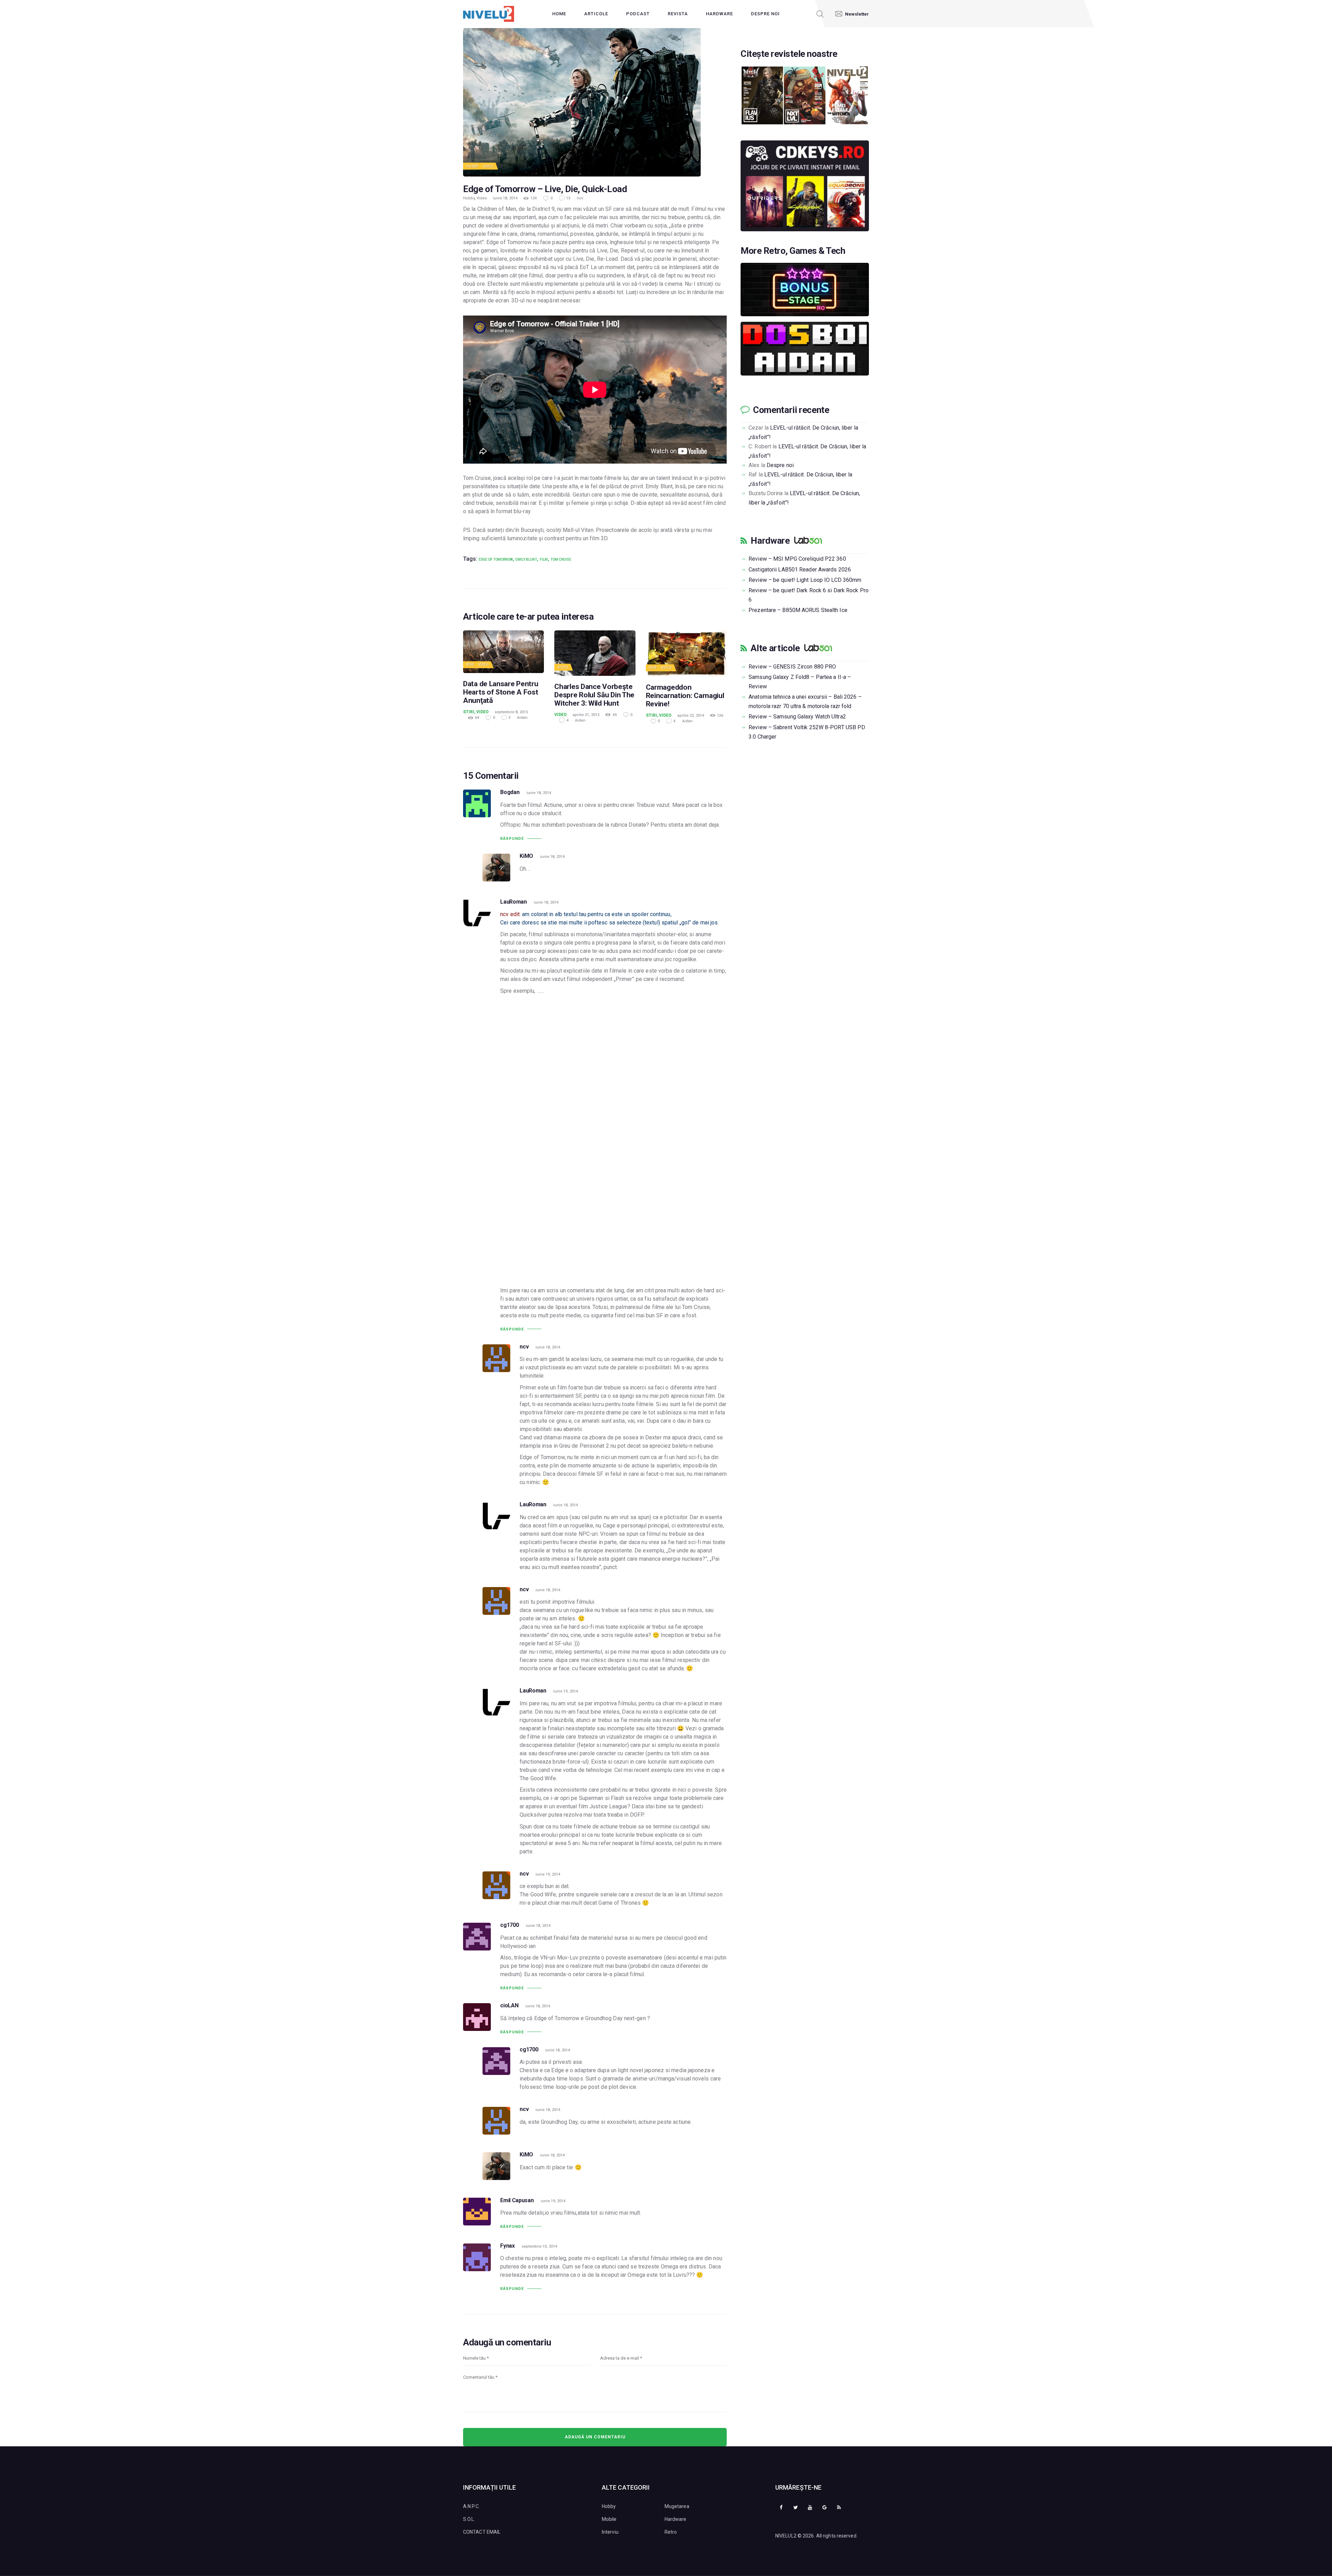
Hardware (770, 541)
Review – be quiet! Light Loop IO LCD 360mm (805, 580)
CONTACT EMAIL (482, 2532)
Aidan (522, 718)
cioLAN (509, 2005)
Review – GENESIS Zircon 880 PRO (792, 667)
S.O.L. (469, 2519)
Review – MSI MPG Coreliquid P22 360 (797, 559)
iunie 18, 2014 (505, 198)
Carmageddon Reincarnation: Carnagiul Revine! (685, 696)
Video (488, 166)
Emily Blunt (526, 559)
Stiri (470, 665)
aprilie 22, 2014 (691, 716)
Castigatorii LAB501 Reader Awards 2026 (800, 570)
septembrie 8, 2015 (511, 712)
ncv (580, 198)
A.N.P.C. (471, 2506)
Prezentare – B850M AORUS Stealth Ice (798, 610)
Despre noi (780, 465)
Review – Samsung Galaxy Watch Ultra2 (797, 717)
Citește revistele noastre (789, 54)
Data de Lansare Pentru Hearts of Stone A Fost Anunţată (501, 692)
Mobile (609, 2519)
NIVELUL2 (786, 2536)
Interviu (610, 2532)
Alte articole (775, 648)
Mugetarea (677, 2506)
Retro (671, 2532)
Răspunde (512, 839)
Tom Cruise (561, 559)
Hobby (472, 166)
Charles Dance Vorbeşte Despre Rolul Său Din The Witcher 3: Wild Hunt (594, 695)
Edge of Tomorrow (496, 559)
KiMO (526, 856)
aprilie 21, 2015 (586, 715)
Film (544, 559)
